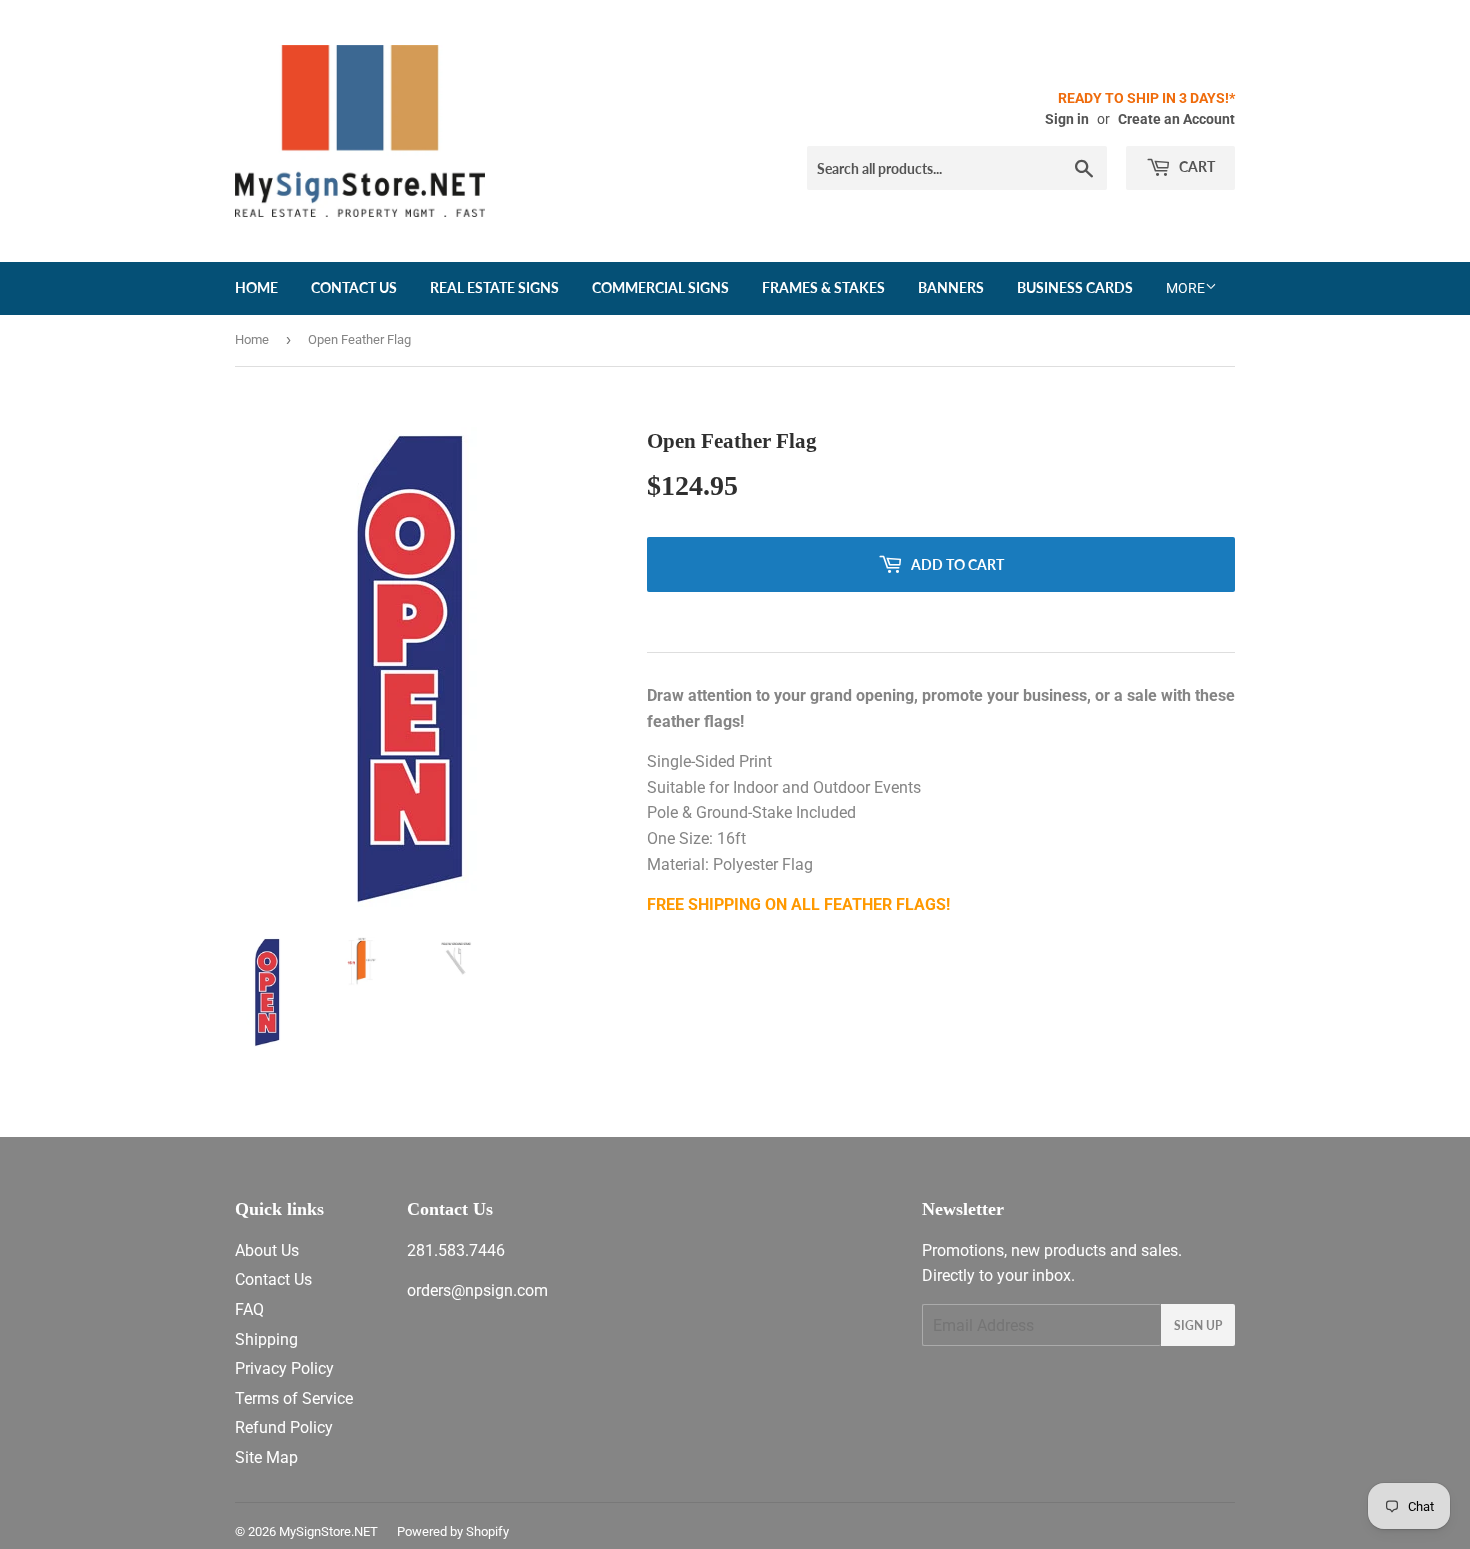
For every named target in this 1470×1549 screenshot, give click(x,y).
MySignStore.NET (328, 1531)
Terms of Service (294, 1398)
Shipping (266, 1339)
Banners (951, 287)
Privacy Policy (284, 1368)
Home (256, 287)
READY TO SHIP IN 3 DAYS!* (1146, 98)
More (1185, 288)
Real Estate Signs (494, 287)
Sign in (1067, 119)
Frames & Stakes (823, 287)
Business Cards (1075, 287)
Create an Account (1176, 119)
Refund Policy (284, 1427)
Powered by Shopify (453, 1531)
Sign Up (1198, 1325)
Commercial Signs (660, 287)
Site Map (266, 1457)
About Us (267, 1250)
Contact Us (354, 287)
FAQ (249, 1309)
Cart (1195, 166)
